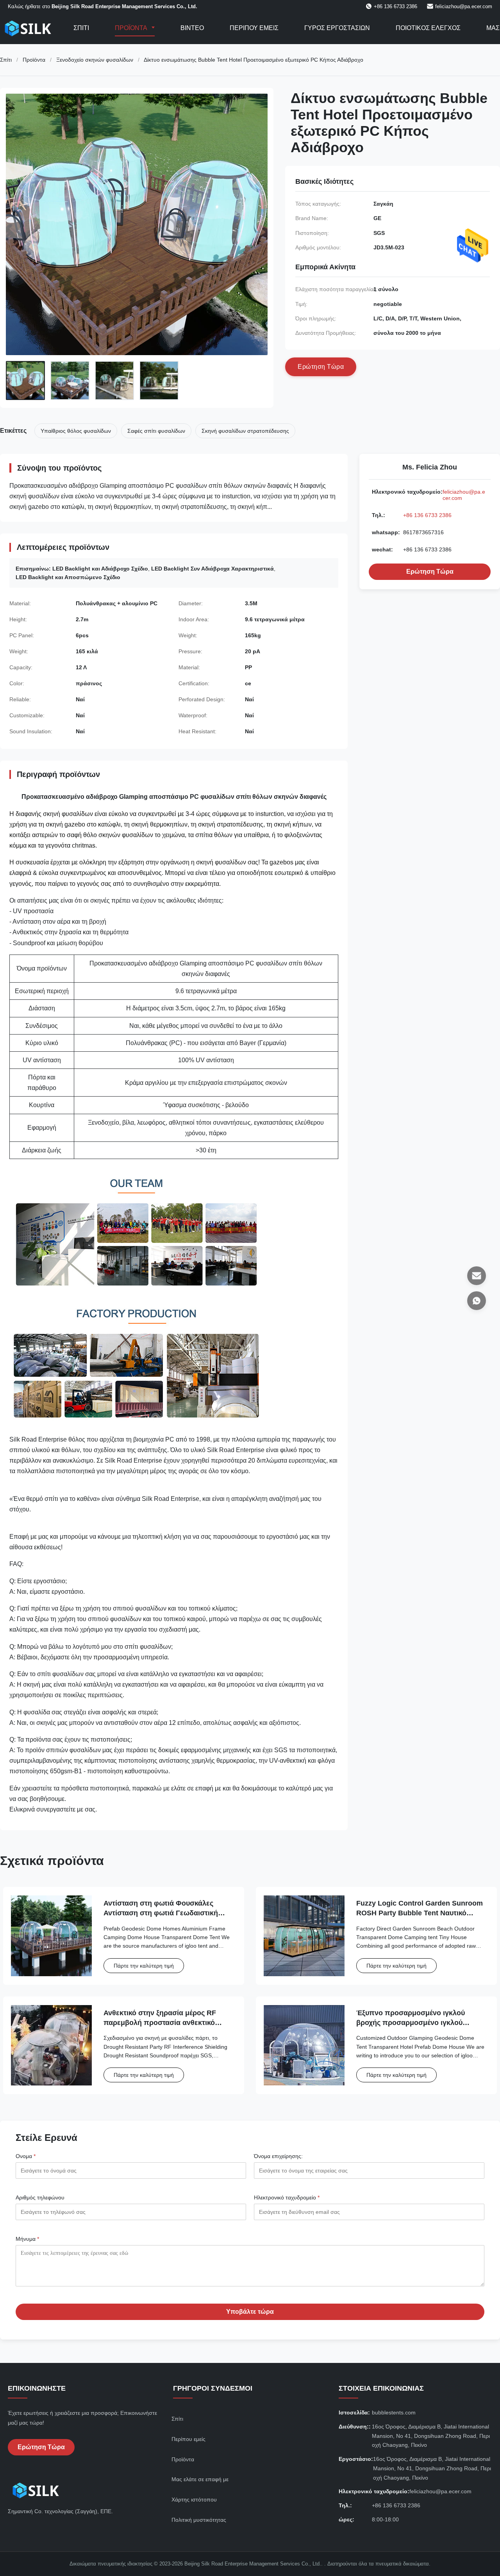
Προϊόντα (132, 28)
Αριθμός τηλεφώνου (40, 2197)
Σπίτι (81, 28)
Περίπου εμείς (254, 28)
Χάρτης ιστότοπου (194, 2500)
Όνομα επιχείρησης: (278, 2156)
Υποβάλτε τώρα (250, 2312)
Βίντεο (192, 28)
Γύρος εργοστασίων (337, 28)
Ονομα (26, 2156)
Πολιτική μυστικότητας (199, 2520)
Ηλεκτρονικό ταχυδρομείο (287, 2197)
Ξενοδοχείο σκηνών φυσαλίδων (95, 60)
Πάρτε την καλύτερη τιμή (144, 1966)
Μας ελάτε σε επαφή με (200, 2479)
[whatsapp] (477, 1301)
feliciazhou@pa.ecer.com (464, 6)
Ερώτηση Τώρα (430, 572)
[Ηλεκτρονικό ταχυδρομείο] (477, 1276)
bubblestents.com (394, 2412)
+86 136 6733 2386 (427, 515)
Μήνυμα (27, 2239)
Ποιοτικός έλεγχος (428, 28)
